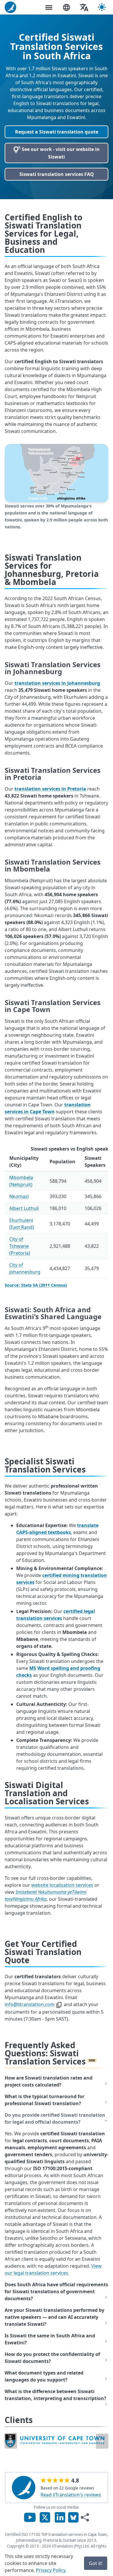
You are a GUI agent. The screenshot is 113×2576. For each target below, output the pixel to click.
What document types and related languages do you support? (44, 2376)
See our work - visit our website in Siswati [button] (60, 153)
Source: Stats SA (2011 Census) (36, 1285)
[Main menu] (49, 7)
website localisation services (62, 1885)
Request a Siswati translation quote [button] (57, 132)
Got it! (96, 2563)
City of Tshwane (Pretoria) (20, 1246)
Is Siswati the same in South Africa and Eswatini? (50, 2339)
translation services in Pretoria (50, 789)
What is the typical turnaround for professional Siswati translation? (44, 2100)
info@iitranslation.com (30, 2004)
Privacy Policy (51, 2570)
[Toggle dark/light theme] (102, 7)
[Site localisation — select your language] (84, 7)
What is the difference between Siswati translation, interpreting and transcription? (55, 2395)
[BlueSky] (73, 2517)
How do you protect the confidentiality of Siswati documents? (52, 2358)
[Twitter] (45, 2517)
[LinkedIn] (60, 2517)
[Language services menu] (66, 7)
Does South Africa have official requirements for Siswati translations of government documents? (56, 2291)
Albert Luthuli (24, 1208)
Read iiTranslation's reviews (71, 2495)
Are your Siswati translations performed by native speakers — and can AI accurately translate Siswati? (54, 2317)
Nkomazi (19, 1196)
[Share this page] (85, 2517)
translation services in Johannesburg (57, 683)
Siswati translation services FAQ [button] (57, 174)
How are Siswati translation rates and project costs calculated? (49, 2081)
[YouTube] (30, 2517)
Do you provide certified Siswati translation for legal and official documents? (55, 2118)
